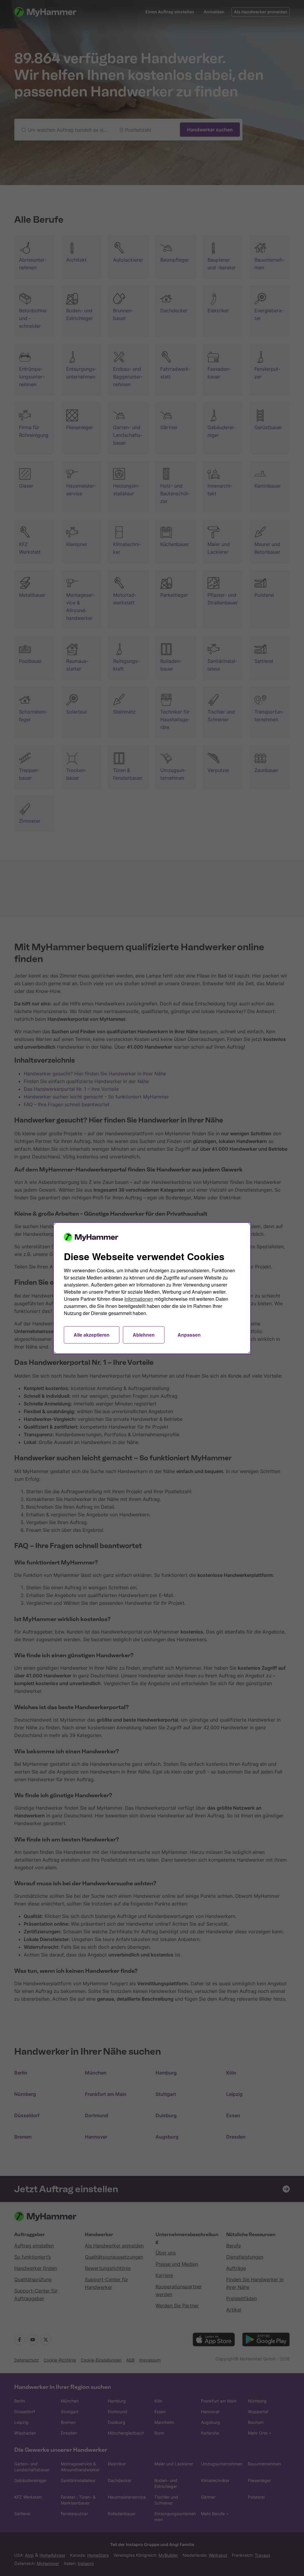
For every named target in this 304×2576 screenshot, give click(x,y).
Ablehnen (144, 1335)
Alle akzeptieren (92, 1335)
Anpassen (189, 1335)
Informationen (139, 1299)
